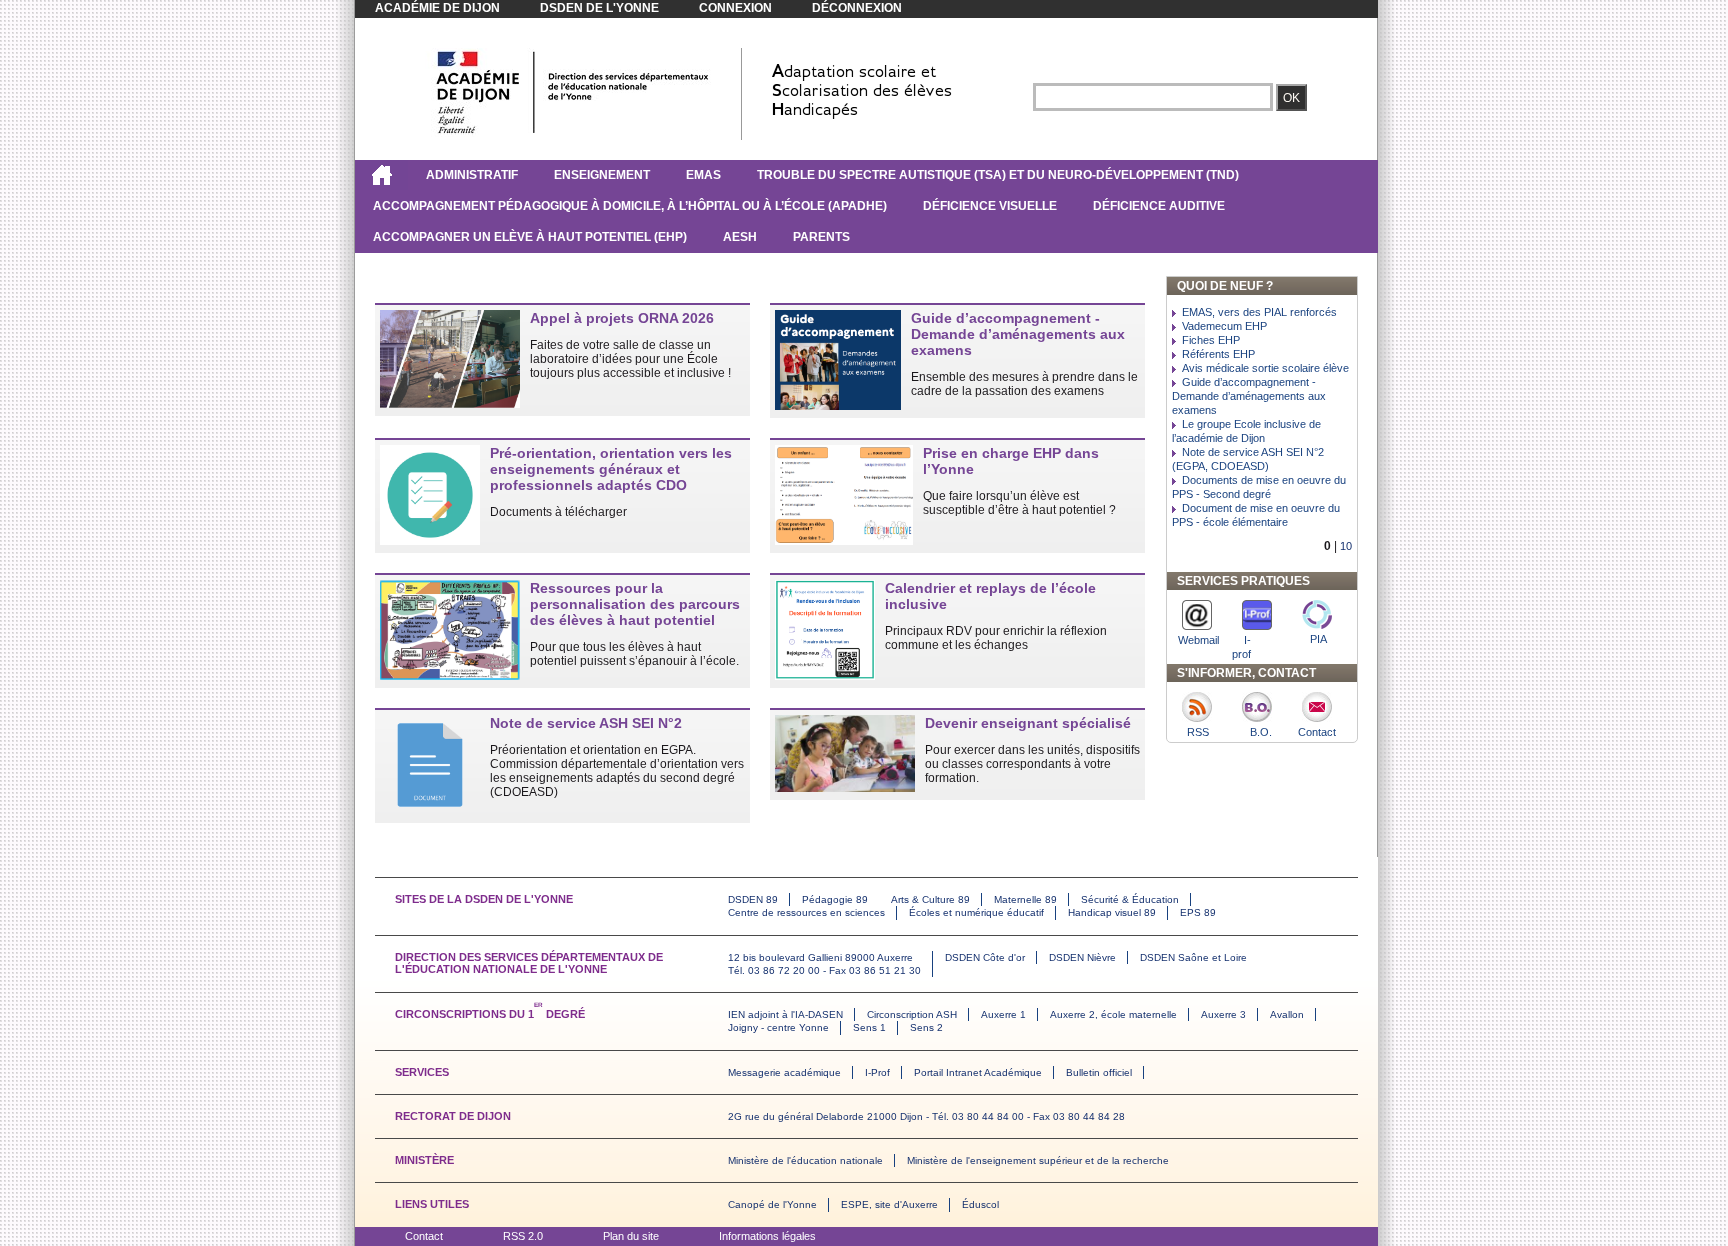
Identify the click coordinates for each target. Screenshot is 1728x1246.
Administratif (472, 175)
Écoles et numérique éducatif (976, 912)
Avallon (1287, 1014)
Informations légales (767, 1236)
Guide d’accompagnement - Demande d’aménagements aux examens (1018, 334)
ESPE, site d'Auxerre (889, 1204)
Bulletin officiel (1099, 1072)
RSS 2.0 (523, 1236)
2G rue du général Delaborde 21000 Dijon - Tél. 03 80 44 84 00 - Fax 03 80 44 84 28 (926, 1116)
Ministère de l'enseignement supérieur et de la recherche (1038, 1160)
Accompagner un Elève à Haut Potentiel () (530, 237)
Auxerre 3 (1223, 1014)
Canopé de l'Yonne (772, 1204)
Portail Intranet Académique (978, 1072)
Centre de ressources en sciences (806, 912)
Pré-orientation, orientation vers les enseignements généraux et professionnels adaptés (611, 469)
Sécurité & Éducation (1130, 899)
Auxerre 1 (1003, 1014)
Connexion (735, 8)
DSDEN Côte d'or (985, 957)
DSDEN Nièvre (1082, 957)
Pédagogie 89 (835, 899)
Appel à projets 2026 (622, 318)
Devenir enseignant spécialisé (1028, 723)
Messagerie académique (784, 1072)
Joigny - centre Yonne (778, 1027)
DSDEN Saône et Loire (1193, 957)
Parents (821, 237)
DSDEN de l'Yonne (599, 8)
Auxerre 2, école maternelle (1113, 1014)
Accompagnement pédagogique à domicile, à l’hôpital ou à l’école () (630, 206)
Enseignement (602, 175)
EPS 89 (1198, 912)
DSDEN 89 (753, 899)
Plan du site (631, 1236)
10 (1346, 546)
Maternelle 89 (1025, 899)
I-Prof (877, 1072)
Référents (1218, 354)
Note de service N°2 (586, 723)
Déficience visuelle (990, 206)
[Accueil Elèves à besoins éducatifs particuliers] (573, 133)
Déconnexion (857, 8)
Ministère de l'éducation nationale (805, 1160)
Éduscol (980, 1204)
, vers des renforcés (1259, 312)
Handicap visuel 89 (1112, 912)
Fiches (1211, 340)
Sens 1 (869, 1027)
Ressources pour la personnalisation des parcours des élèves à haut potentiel (635, 604)
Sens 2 (926, 1027)
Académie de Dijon (437, 8)
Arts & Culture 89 (930, 899)
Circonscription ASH (912, 1014)
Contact (424, 1236)
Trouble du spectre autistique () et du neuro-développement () (998, 175)
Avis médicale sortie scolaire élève (1265, 368)
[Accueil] (381, 175)
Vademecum (1224, 326)
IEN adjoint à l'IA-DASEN (785, 1014)
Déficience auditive (1159, 206)
